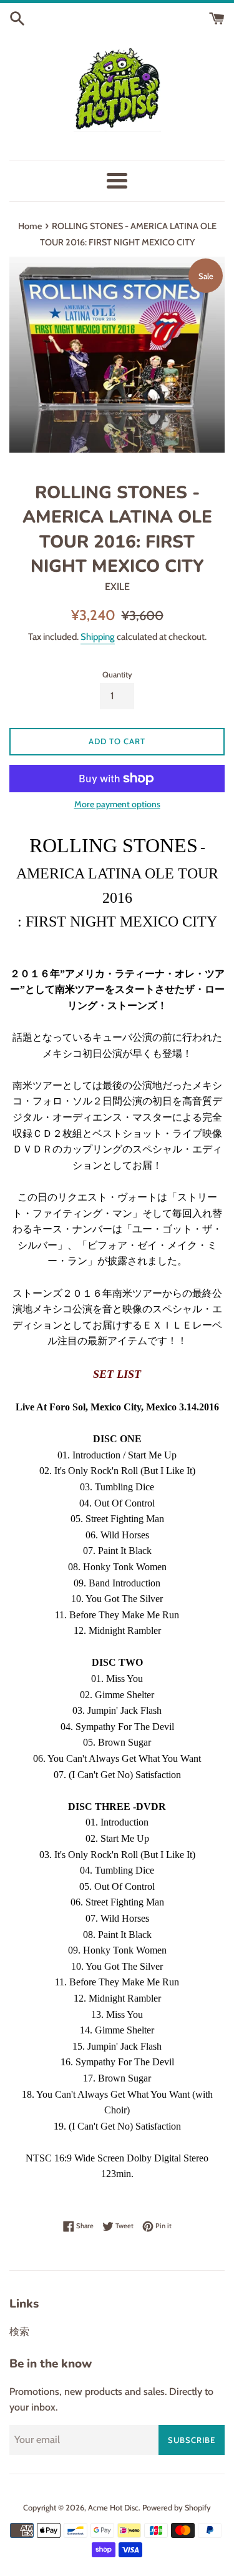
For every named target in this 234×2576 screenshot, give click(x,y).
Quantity (117, 675)
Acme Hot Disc (113, 2508)
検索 (19, 2332)
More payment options (117, 804)
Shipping (98, 637)
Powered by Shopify (177, 2508)
